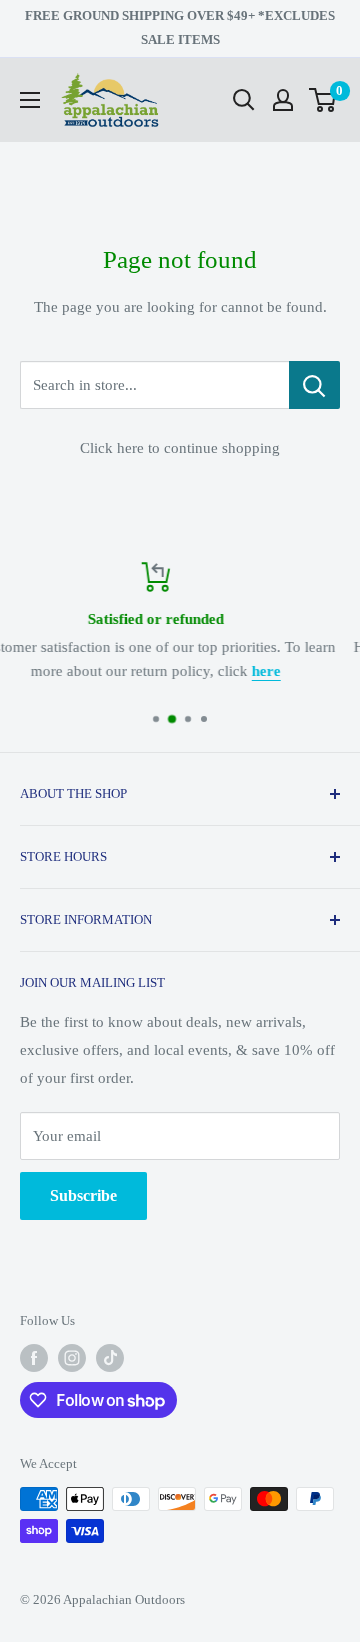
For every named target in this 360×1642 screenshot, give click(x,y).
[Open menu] (30, 100)
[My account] (283, 100)
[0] (323, 100)
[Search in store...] (314, 385)
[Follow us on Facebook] (34, 1358)
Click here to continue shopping (180, 448)
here (74, 671)
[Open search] (244, 100)
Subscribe (83, 1195)
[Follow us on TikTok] (110, 1358)
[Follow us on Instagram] (72, 1358)
